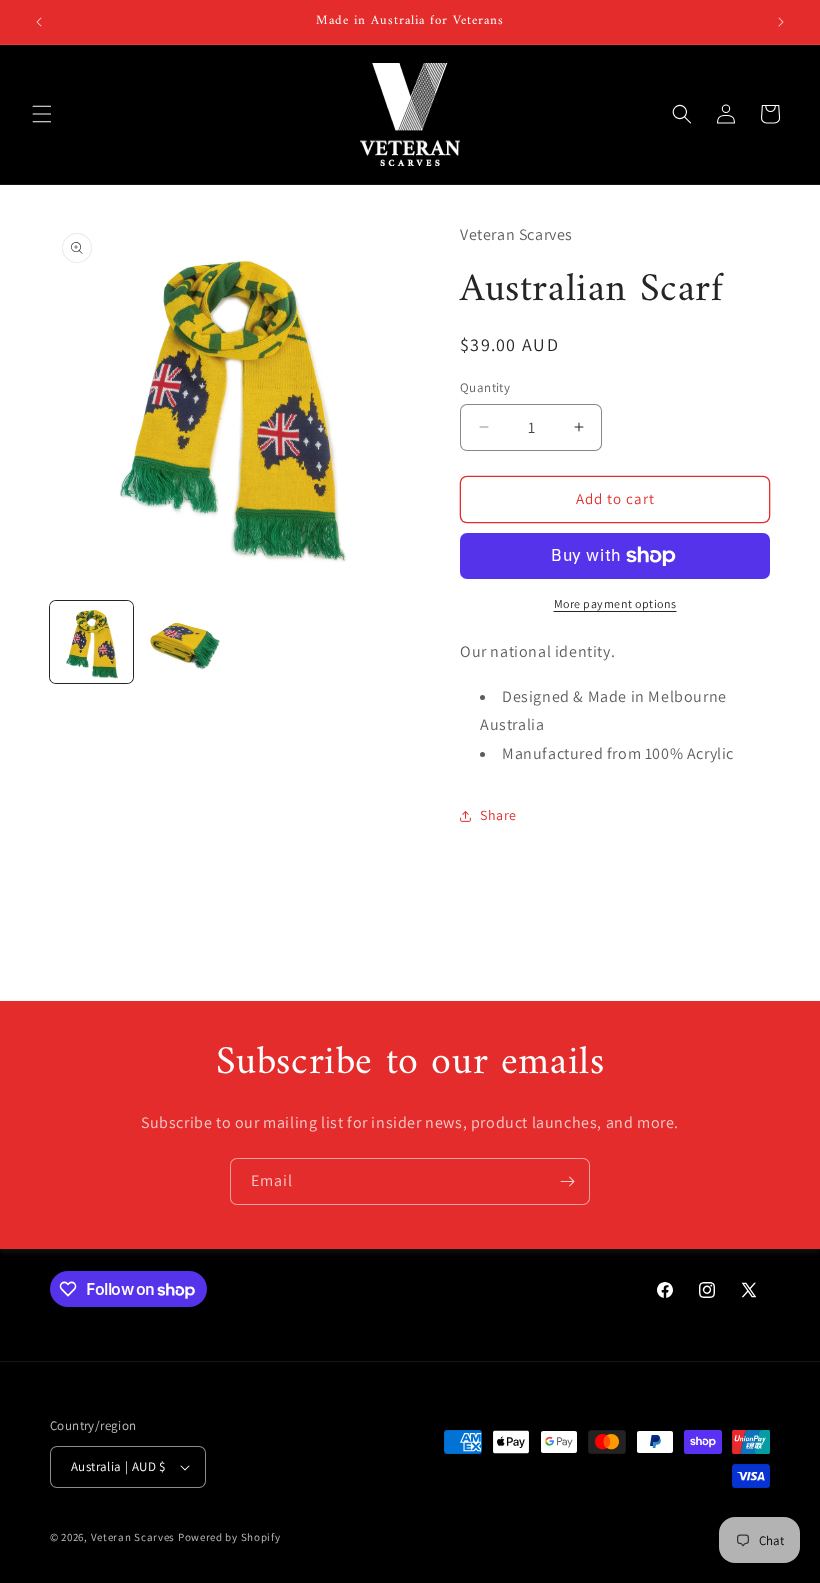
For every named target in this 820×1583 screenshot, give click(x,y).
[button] (42, 114)
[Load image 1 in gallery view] (91, 642)
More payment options (615, 603)
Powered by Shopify (229, 1537)
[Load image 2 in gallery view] (184, 642)
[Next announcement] (781, 22)
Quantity (485, 387)
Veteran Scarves (133, 1537)
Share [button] (498, 815)
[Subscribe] (567, 1181)
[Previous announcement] (39, 22)
